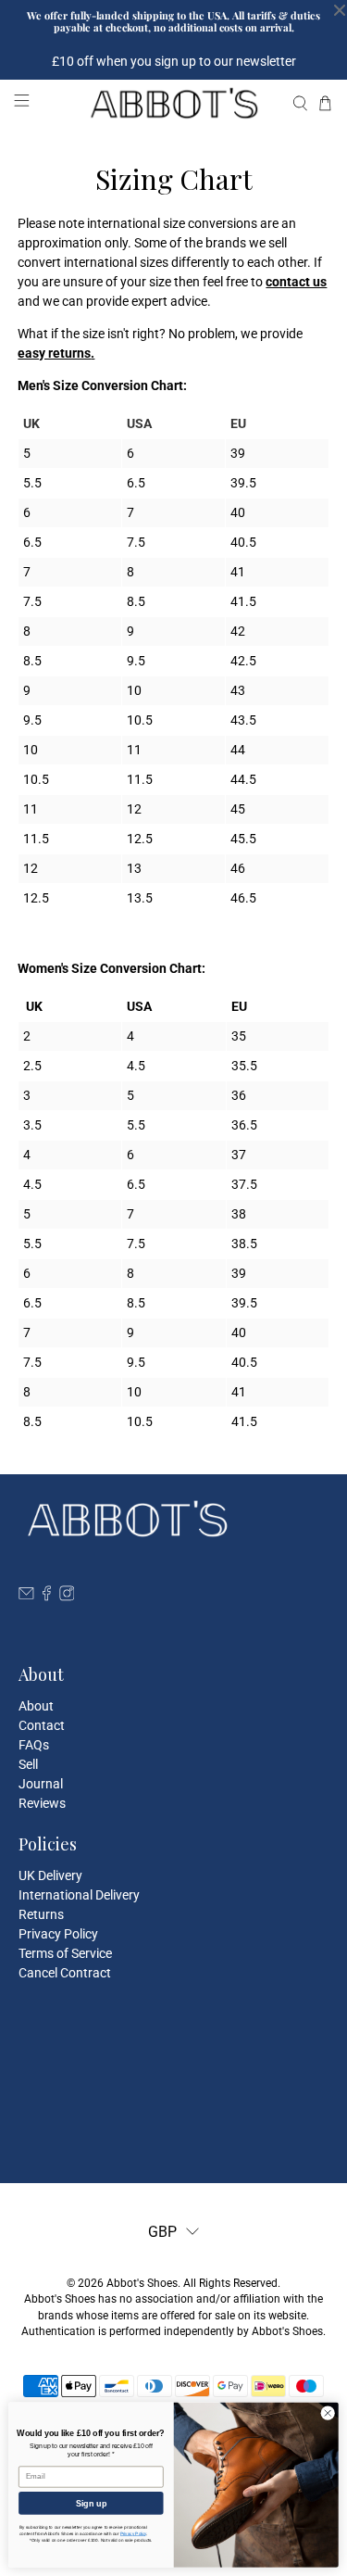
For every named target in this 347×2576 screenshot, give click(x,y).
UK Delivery (50, 1875)
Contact (42, 1725)
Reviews (42, 1803)
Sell (28, 1764)
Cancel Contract (65, 1973)
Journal (41, 1784)
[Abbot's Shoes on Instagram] (67, 1597)
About (36, 1706)
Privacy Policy (58, 1934)
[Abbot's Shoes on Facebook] (47, 1597)
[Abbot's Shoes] (174, 103)
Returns (41, 1914)
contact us (296, 282)
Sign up (91, 2503)
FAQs (34, 1745)
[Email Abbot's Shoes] (26, 1597)
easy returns (54, 353)
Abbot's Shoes (142, 2283)
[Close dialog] (328, 2413)
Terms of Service (65, 1953)
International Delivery (79, 1895)
